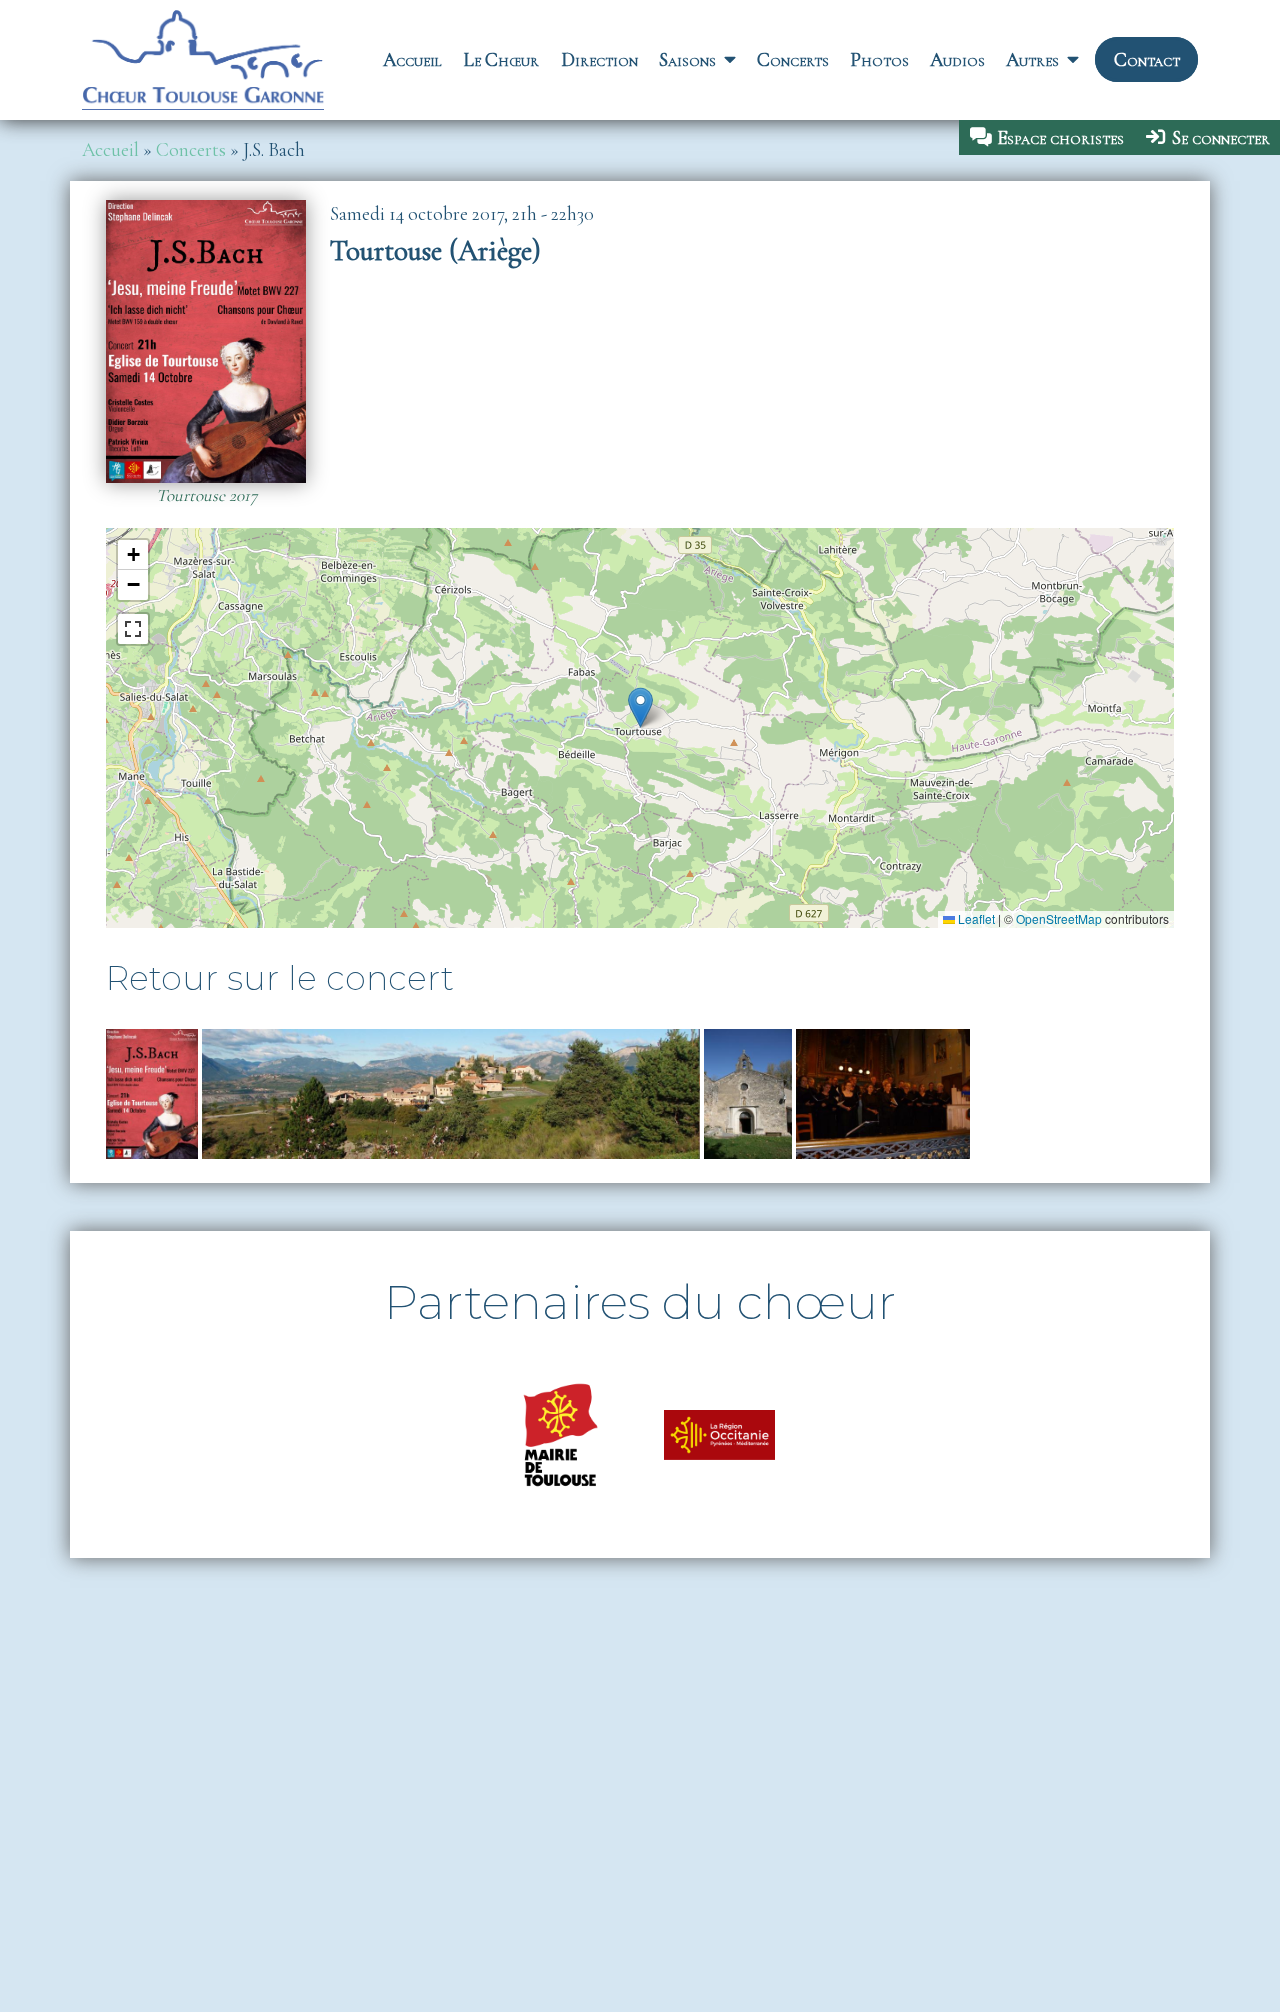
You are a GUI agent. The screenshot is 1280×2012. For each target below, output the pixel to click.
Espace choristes (1060, 138)
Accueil (412, 60)
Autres (1032, 60)
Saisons (687, 60)
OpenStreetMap (1059, 918)
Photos (879, 60)
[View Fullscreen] (133, 629)
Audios (957, 60)
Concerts (793, 60)
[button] (640, 707)
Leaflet (975, 918)
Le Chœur (501, 60)
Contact (1147, 60)
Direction (599, 60)
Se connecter (1221, 138)
